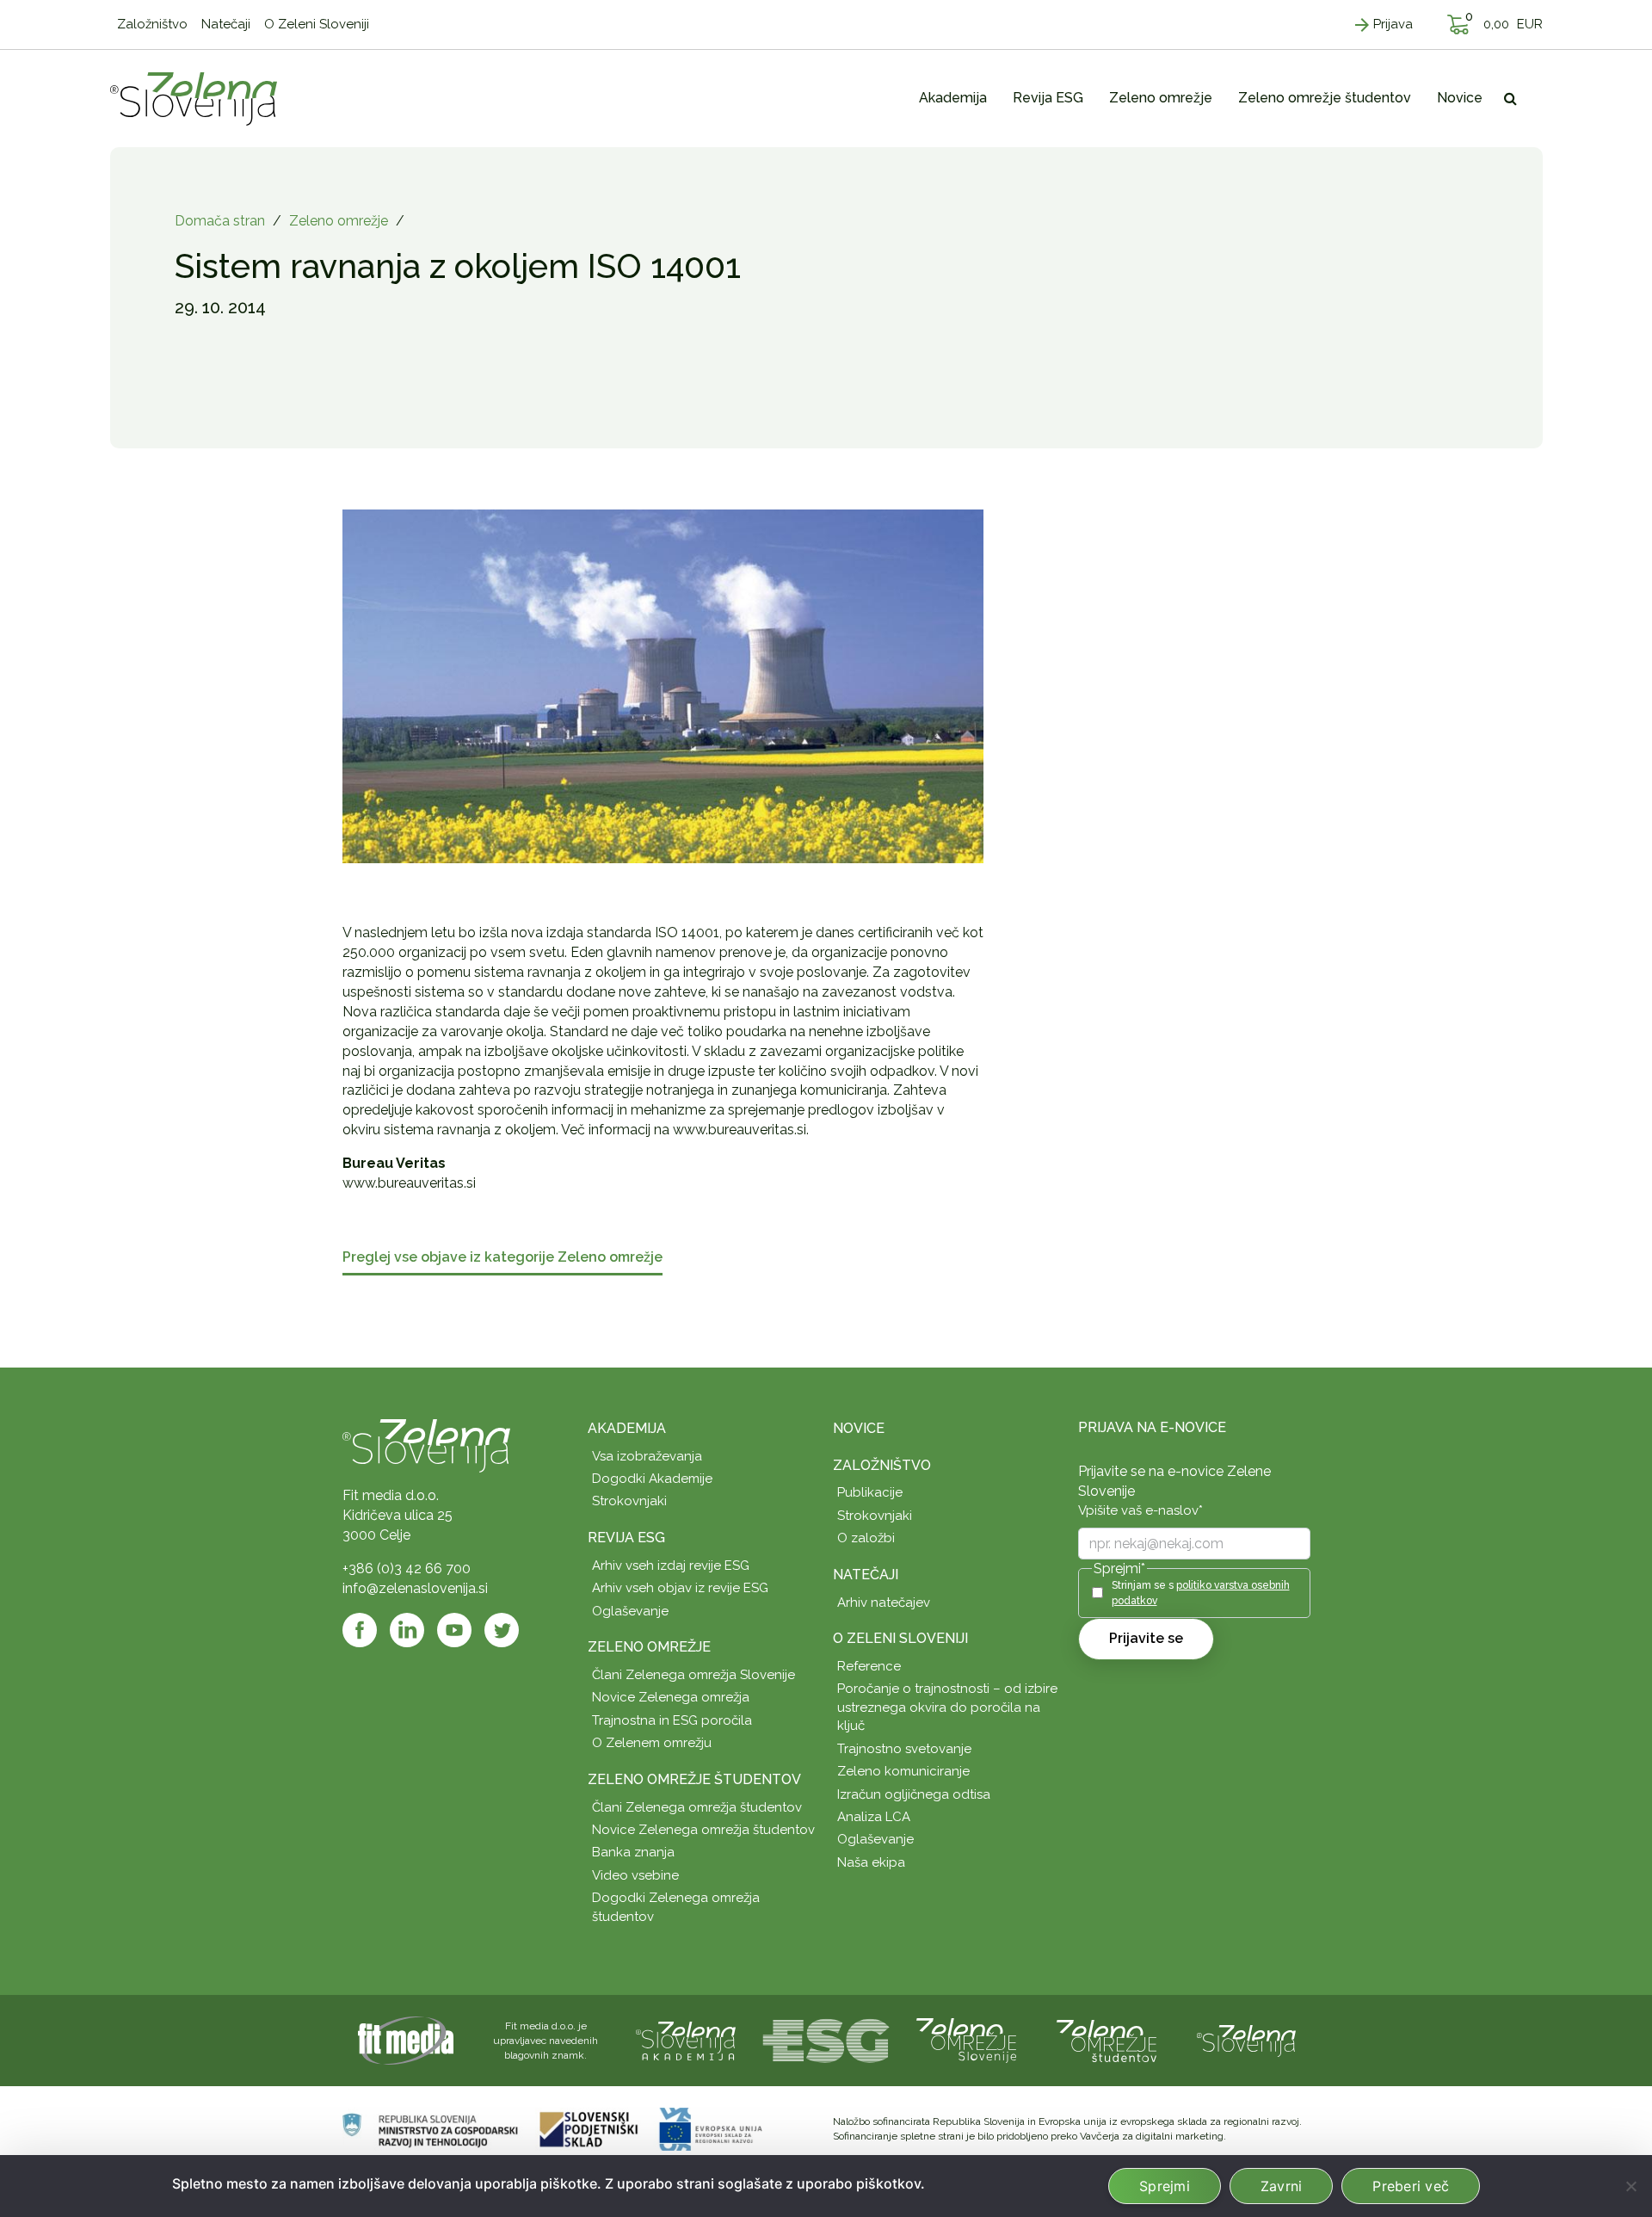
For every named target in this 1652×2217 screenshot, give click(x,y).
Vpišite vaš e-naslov (1140, 1510)
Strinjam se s (1201, 1593)
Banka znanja (633, 1852)
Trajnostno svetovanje (904, 1749)
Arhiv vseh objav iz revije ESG (680, 1588)
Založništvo (882, 1465)
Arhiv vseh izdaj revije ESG (671, 1565)
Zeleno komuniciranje (903, 1771)
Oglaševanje (630, 1611)
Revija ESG (626, 1538)
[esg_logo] (826, 2039)
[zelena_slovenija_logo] (1247, 2039)
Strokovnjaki (629, 1501)
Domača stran (220, 221)
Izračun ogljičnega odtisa (914, 1794)
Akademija (627, 1428)
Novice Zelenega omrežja (671, 1697)
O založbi (866, 1538)
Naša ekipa (871, 1862)
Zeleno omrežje (339, 221)
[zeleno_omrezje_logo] (966, 2039)
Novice (859, 1428)
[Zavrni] (1630, 2186)
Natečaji (866, 1575)
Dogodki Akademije (652, 1479)
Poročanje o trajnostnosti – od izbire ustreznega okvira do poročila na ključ (947, 1707)
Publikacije (870, 1492)
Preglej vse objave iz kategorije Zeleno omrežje (502, 1258)
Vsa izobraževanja (647, 1456)
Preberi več (1411, 2186)
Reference (869, 1666)
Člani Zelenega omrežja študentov (697, 1807)
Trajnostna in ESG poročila (672, 1720)
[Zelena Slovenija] (194, 98)
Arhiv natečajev (884, 1603)
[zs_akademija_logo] (686, 2039)
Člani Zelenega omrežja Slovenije (693, 1675)
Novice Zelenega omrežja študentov (703, 1830)
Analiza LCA (874, 1817)
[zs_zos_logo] (1106, 2039)
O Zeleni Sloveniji (900, 1638)
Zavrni (1282, 2186)
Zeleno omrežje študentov (694, 1779)
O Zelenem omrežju (652, 1743)
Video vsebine (635, 1875)
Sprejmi (1165, 2186)
